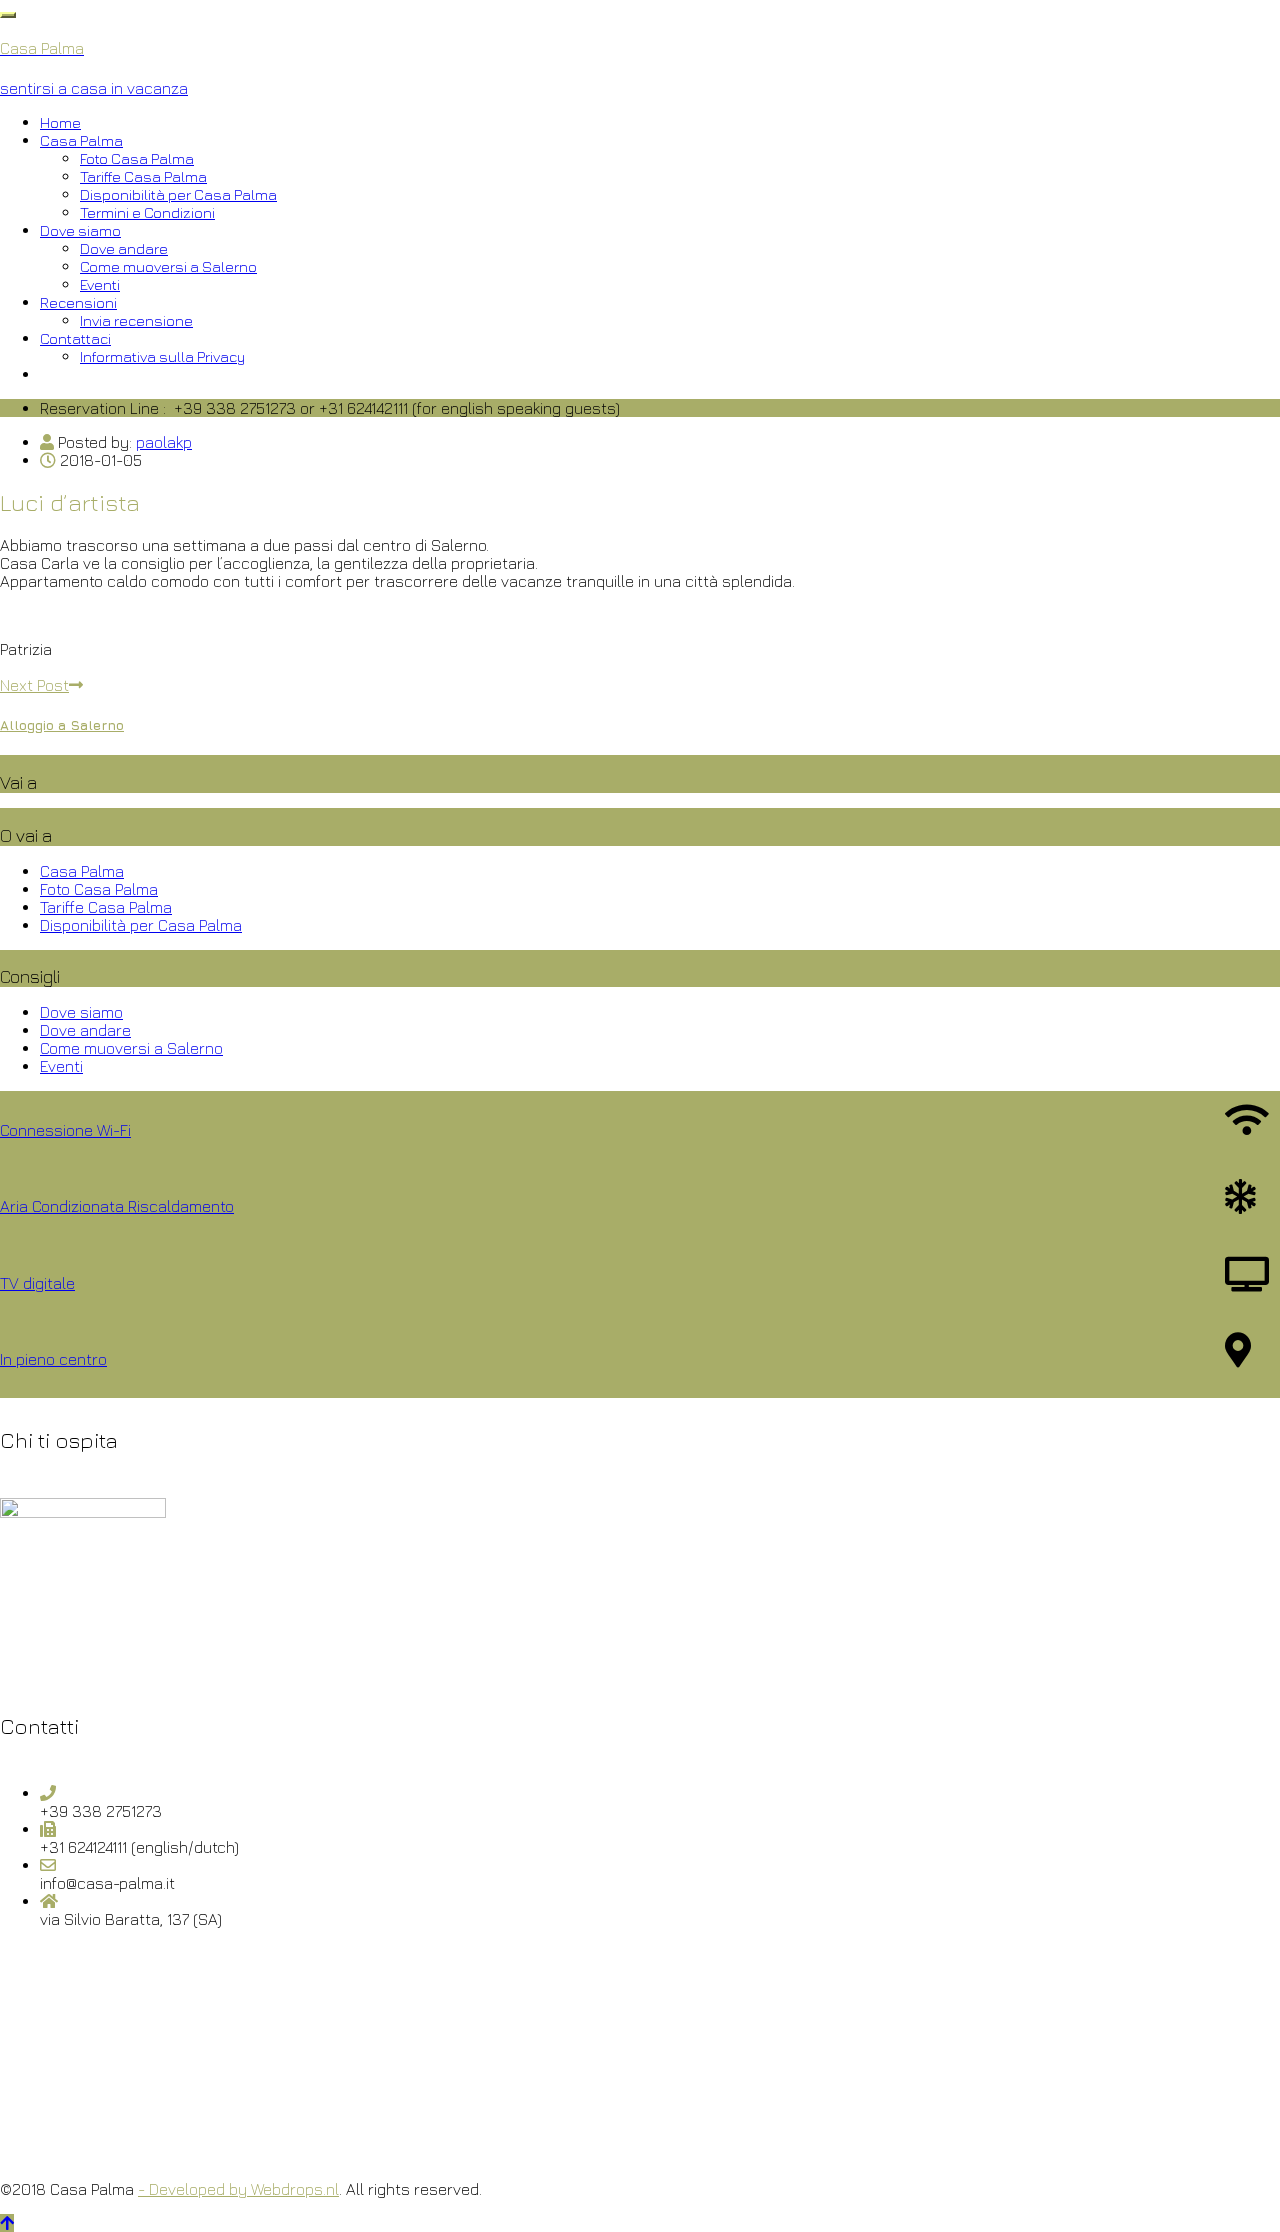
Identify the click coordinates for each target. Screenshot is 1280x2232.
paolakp (164, 442)
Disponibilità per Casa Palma (178, 194)
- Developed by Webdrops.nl (238, 2189)
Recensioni (78, 302)
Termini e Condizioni (147, 212)
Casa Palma (81, 140)
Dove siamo (80, 230)
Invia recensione (136, 320)
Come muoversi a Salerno (168, 266)
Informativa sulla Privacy (162, 356)
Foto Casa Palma (137, 158)
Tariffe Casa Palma (143, 176)
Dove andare (124, 248)
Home (60, 122)
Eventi (100, 284)
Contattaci (75, 338)
